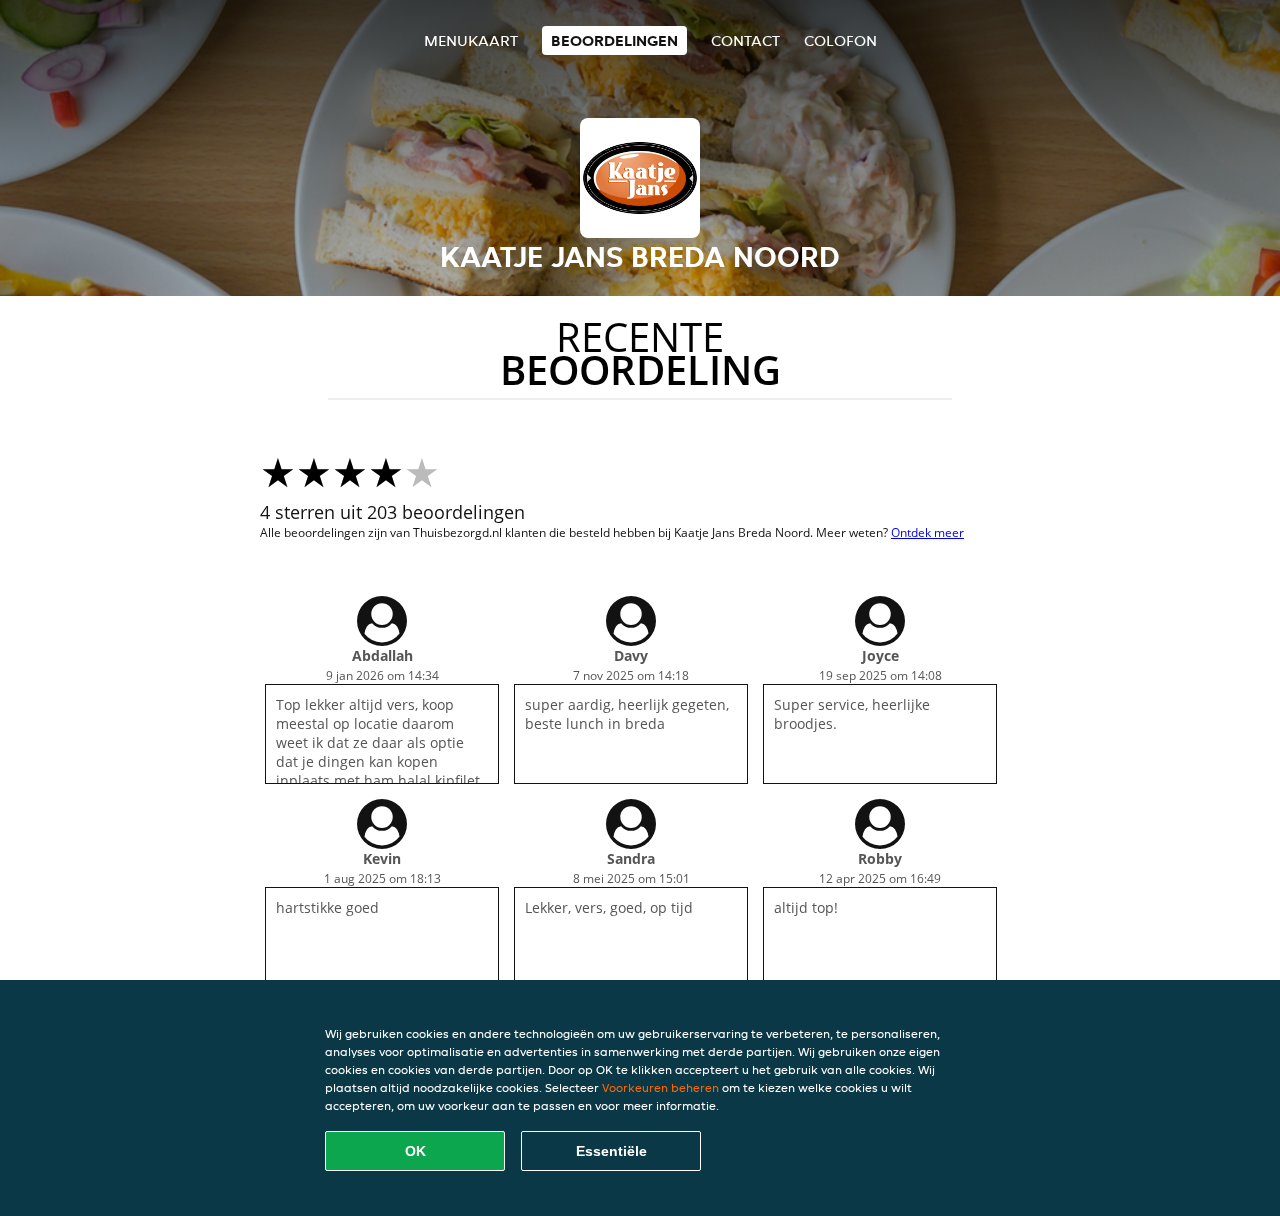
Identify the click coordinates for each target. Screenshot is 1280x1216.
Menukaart (471, 40)
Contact (745, 40)
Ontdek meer (927, 532)
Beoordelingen (614, 40)
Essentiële (611, 1151)
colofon (840, 40)
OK (415, 1151)
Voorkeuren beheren (660, 1087)
